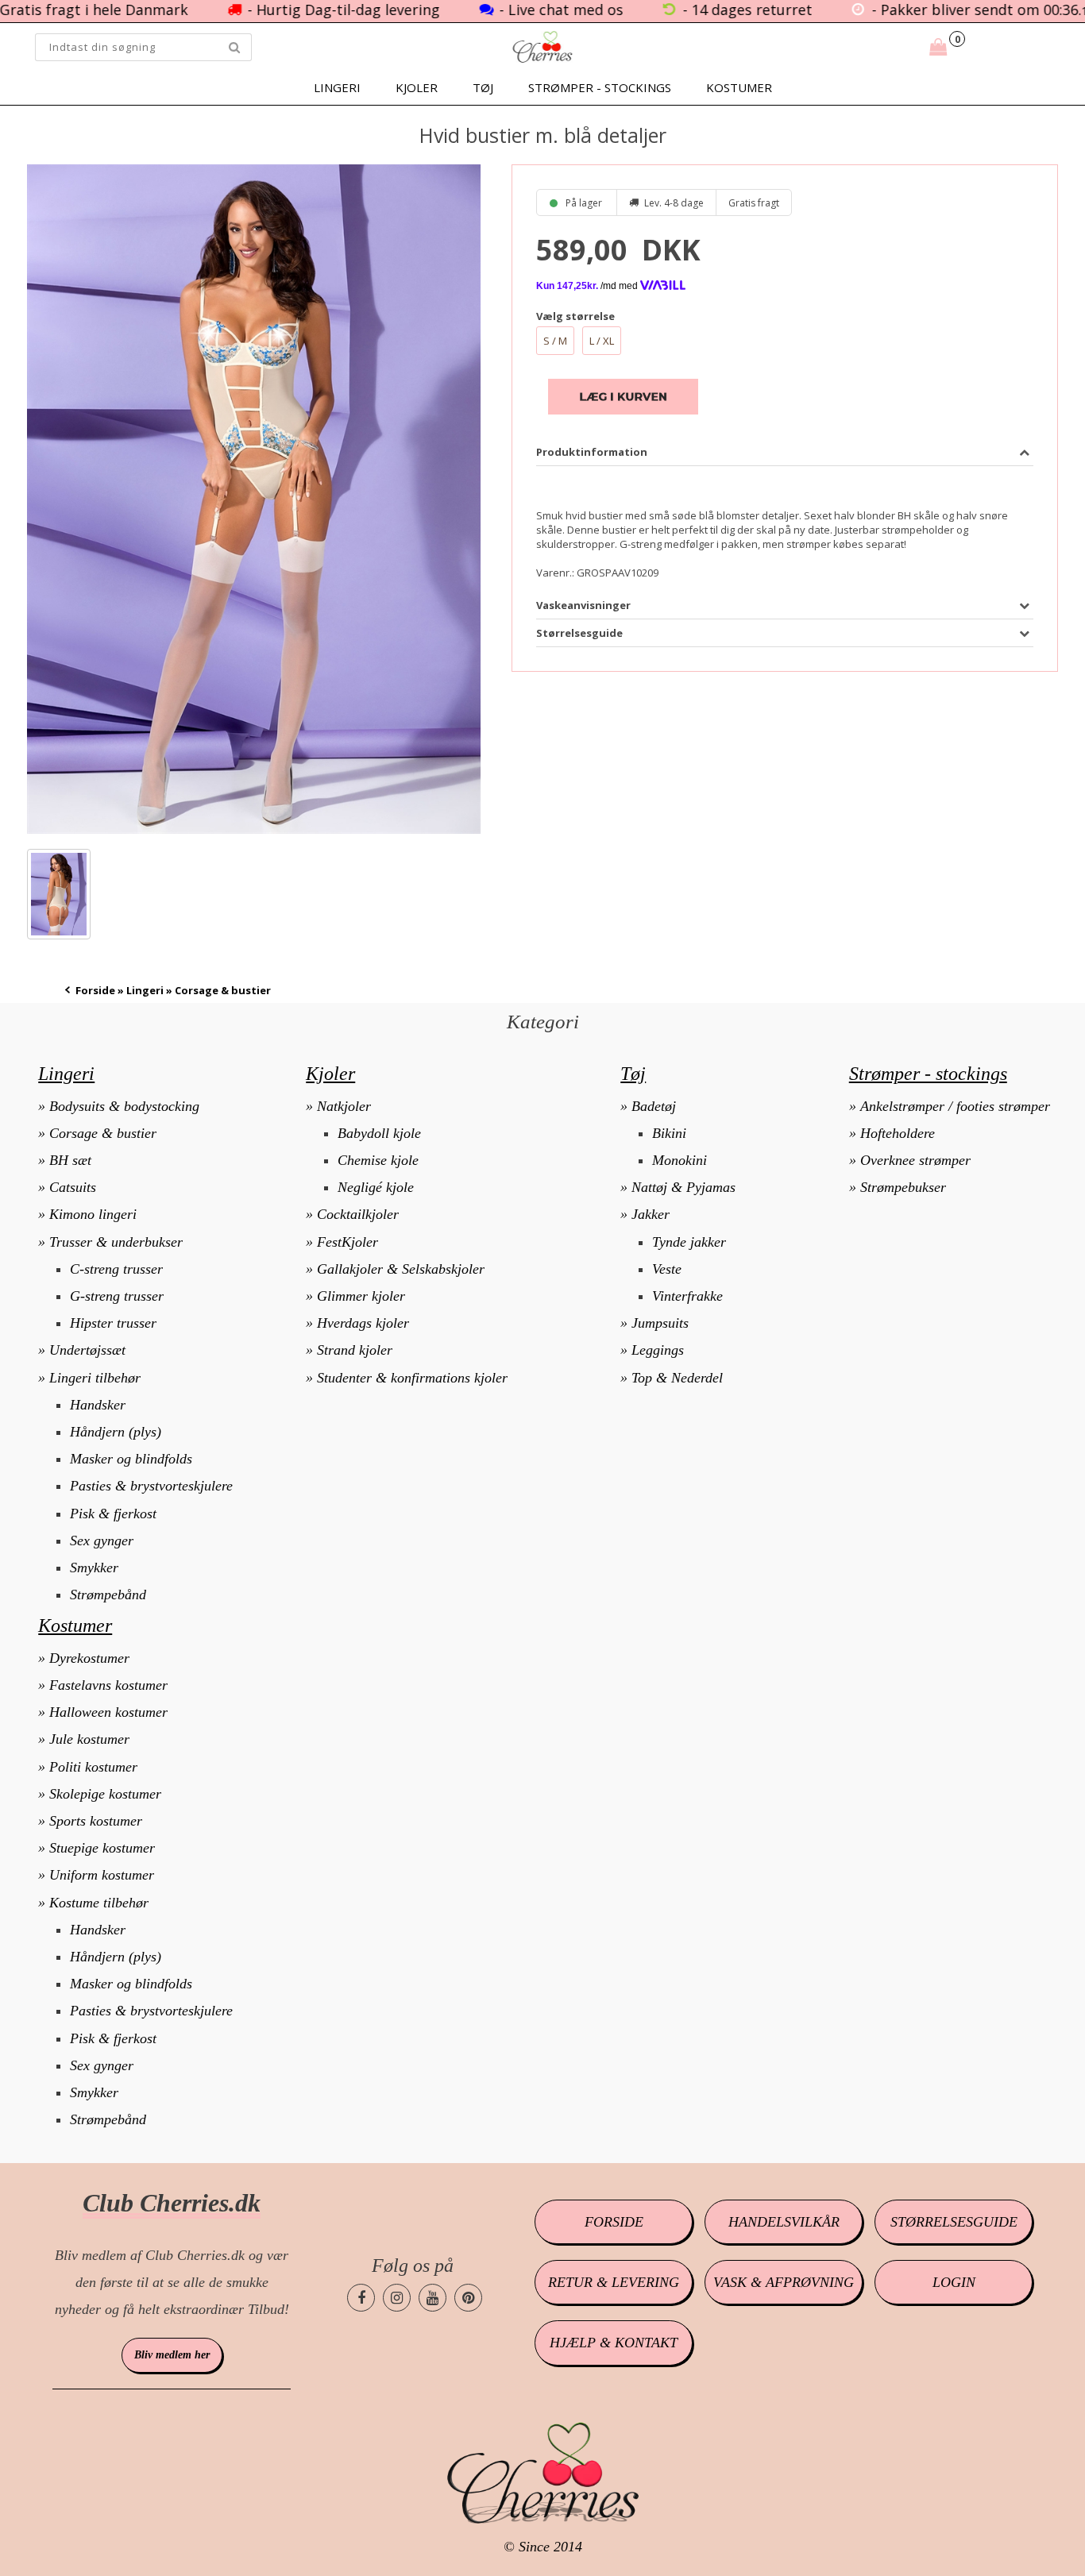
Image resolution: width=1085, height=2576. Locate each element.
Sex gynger (102, 1541)
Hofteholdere (898, 1133)
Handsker (98, 1405)
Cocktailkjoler (358, 1214)
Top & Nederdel (677, 1378)
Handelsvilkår (784, 2222)
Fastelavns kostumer (108, 1685)
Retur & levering (614, 2282)
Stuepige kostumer (102, 1848)
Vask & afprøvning (784, 2282)
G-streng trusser (117, 1296)
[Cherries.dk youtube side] (432, 2298)
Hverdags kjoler (363, 1323)
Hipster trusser (113, 1323)
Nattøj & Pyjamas (683, 1187)
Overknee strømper (915, 1160)
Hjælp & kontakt (614, 2343)
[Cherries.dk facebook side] (361, 2298)
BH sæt (70, 1160)
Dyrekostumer (89, 1658)
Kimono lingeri (93, 1214)
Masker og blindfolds (131, 1459)
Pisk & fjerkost (113, 1514)
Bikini (669, 1133)
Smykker (94, 1568)
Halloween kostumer (108, 1712)
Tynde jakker (689, 1242)
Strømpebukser (903, 1187)
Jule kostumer (89, 1739)
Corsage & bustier (103, 1133)
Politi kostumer (93, 1767)
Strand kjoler (355, 1350)
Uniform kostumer (102, 1875)
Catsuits (73, 1187)
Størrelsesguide (954, 2222)
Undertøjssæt (87, 1350)
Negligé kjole (376, 1187)
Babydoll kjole (379, 1133)
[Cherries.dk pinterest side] (468, 2298)
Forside (95, 990)
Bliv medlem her (172, 2355)
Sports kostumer (96, 1821)
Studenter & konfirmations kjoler (412, 1378)
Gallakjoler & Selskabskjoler (401, 1269)
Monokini (680, 1160)
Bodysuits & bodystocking (124, 1106)
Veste (667, 1269)
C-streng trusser (116, 1269)
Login (954, 2282)
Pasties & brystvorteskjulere (151, 1486)
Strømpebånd (108, 1595)
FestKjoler (348, 1242)
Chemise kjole (378, 1160)
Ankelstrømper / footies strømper (955, 1106)
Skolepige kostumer (105, 1794)
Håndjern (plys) (116, 1432)
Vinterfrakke (687, 1296)
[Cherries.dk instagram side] (397, 2298)
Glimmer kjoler (361, 1296)
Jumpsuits (660, 1323)
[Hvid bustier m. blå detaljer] (254, 499)
